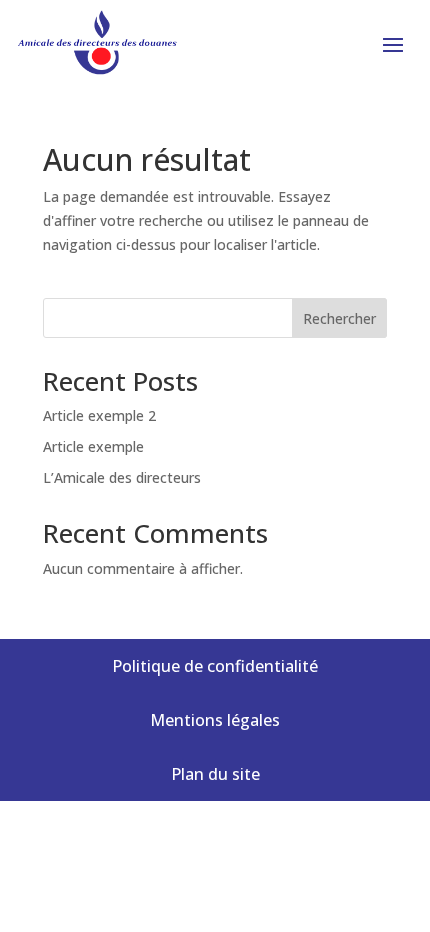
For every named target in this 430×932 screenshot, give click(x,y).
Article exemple (93, 446)
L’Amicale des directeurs (122, 477)
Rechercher (339, 318)
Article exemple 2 (99, 415)
